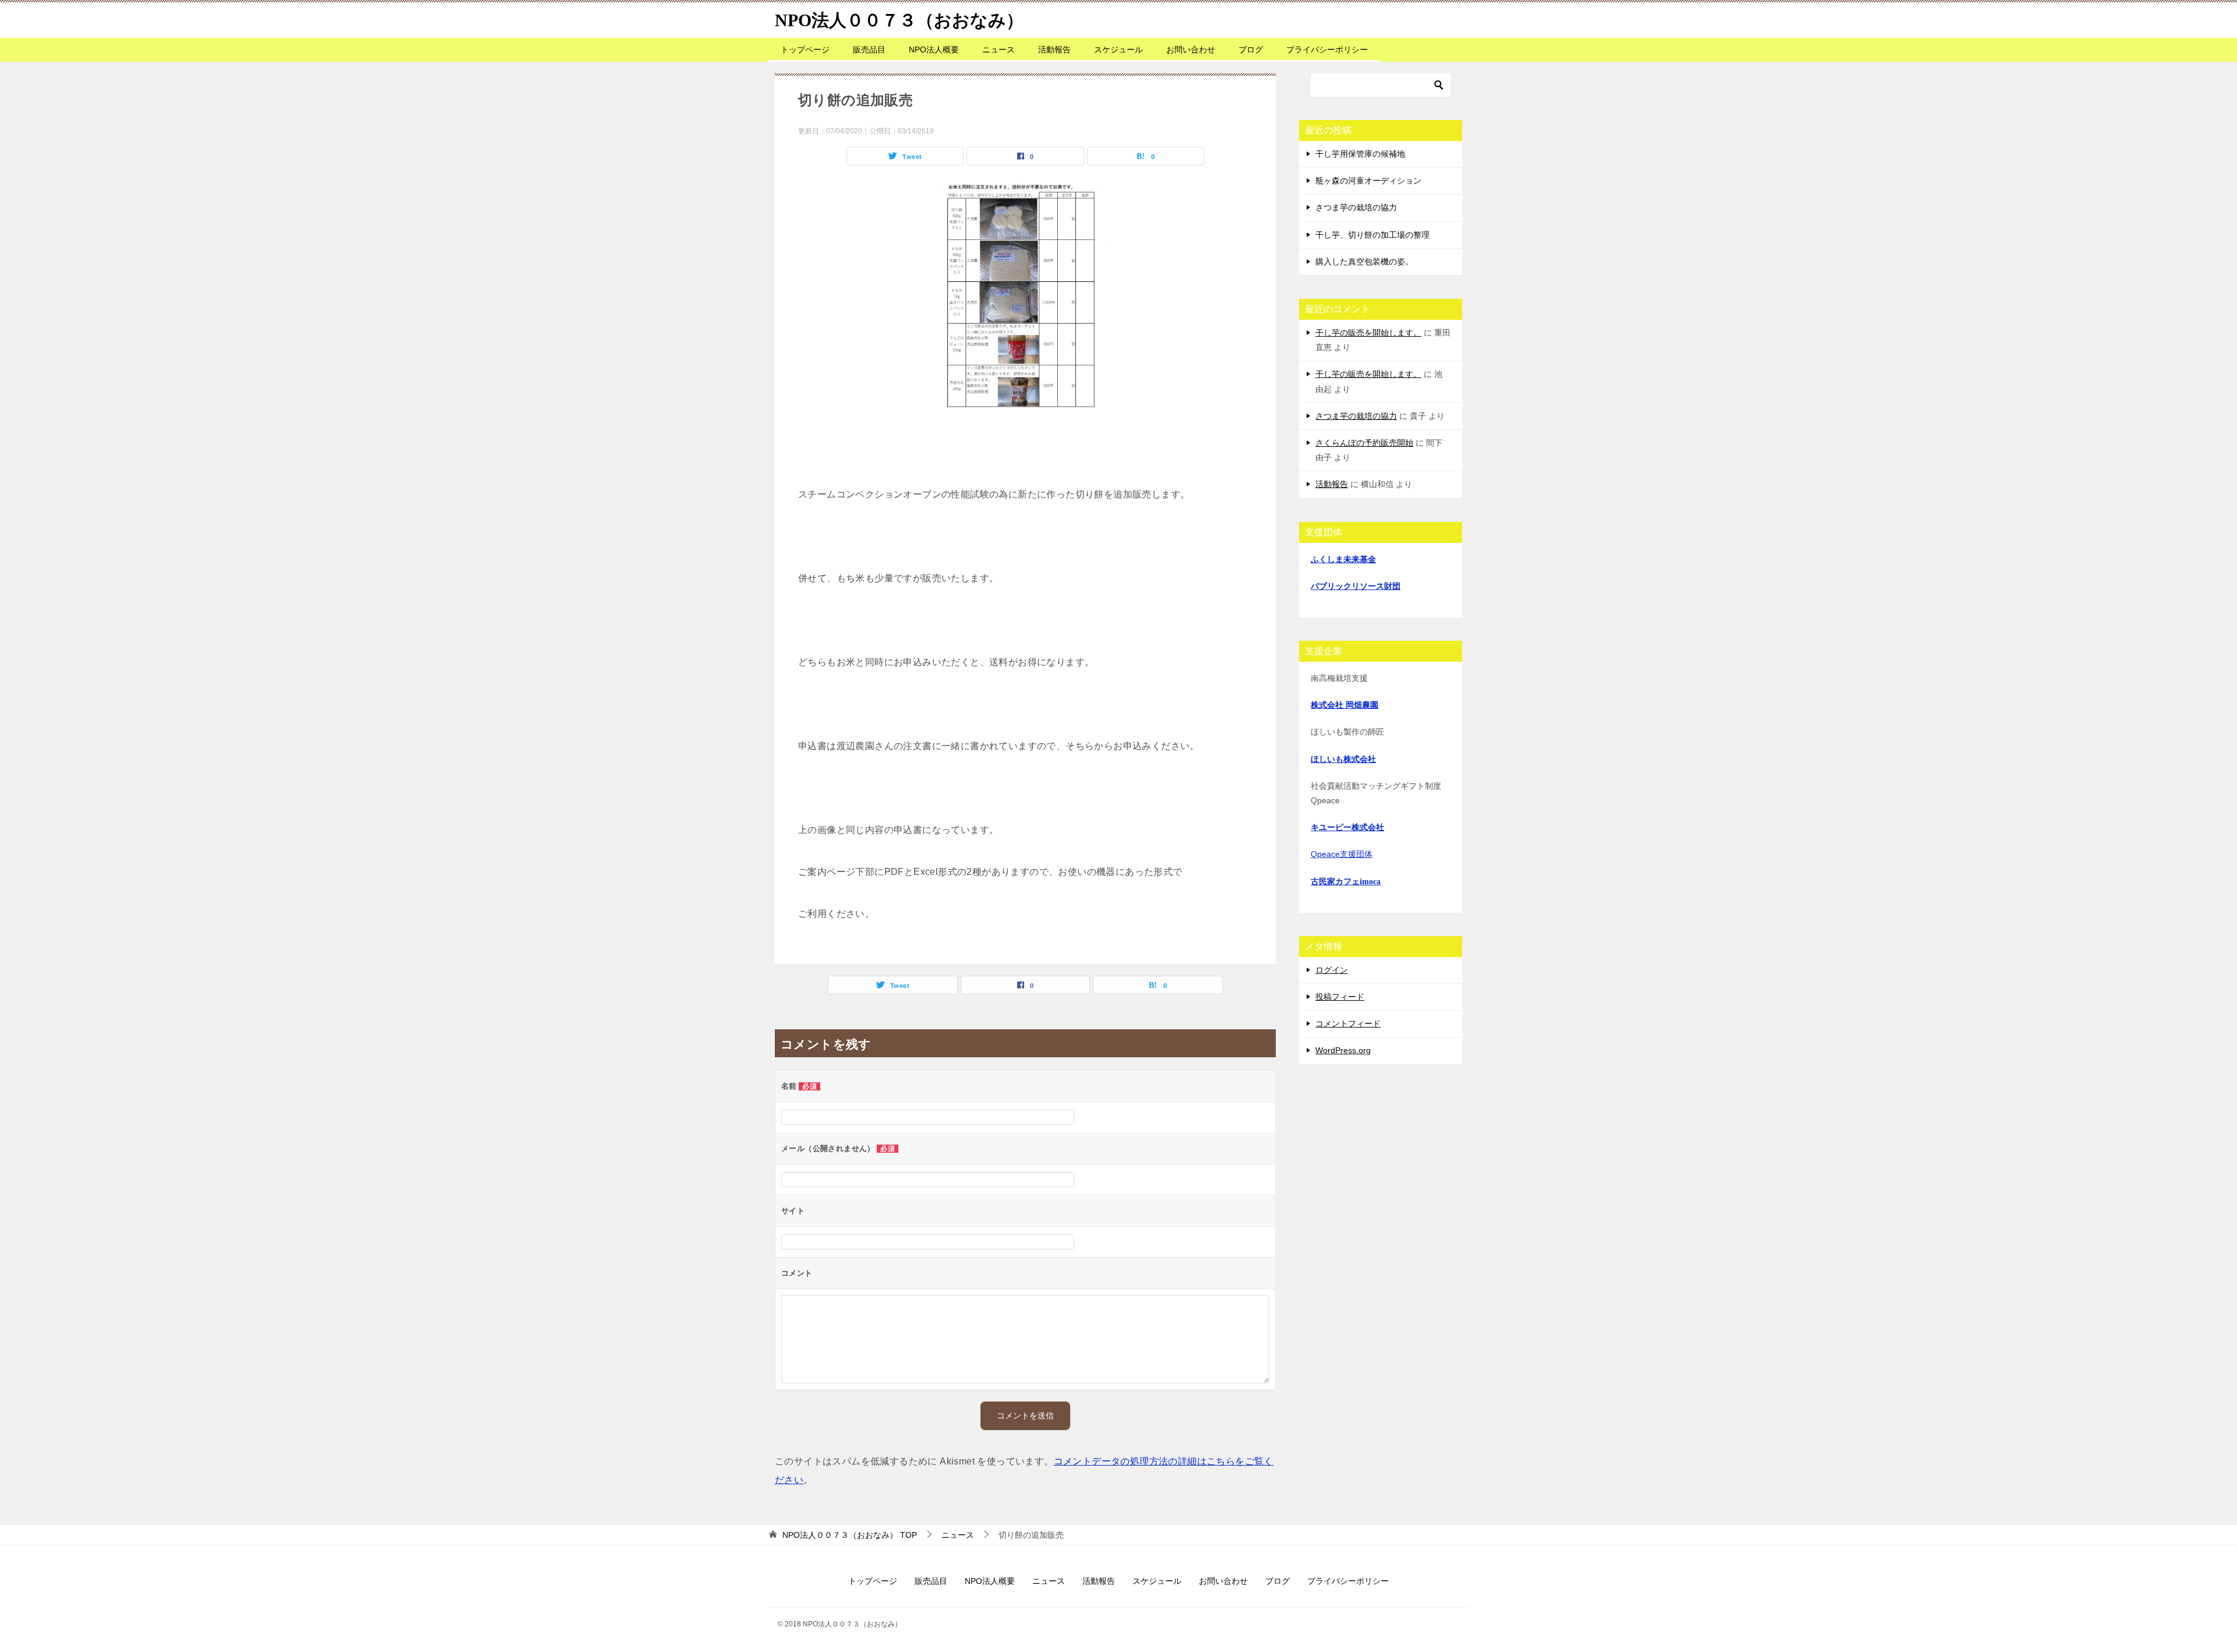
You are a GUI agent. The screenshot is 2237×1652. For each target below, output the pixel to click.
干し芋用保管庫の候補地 (1360, 154)
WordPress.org (1343, 1050)
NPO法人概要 (934, 50)
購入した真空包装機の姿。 (1364, 262)
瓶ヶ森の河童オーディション (1368, 181)
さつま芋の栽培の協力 (1356, 207)
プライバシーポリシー (1327, 50)
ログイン (1332, 970)
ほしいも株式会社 (1343, 759)
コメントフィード (1348, 1023)
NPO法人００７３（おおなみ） (899, 20)
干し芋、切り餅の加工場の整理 (1372, 235)
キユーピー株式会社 (1347, 827)
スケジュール (1118, 50)
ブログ (1251, 50)
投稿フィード (1340, 997)
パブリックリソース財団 (1356, 586)
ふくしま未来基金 (1343, 560)
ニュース (998, 50)
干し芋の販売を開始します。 (1368, 333)
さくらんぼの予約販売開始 (1364, 443)
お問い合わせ (1191, 50)
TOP (850, 1535)
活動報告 (1054, 50)
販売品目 (869, 50)
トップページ (805, 50)
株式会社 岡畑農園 (1345, 705)
